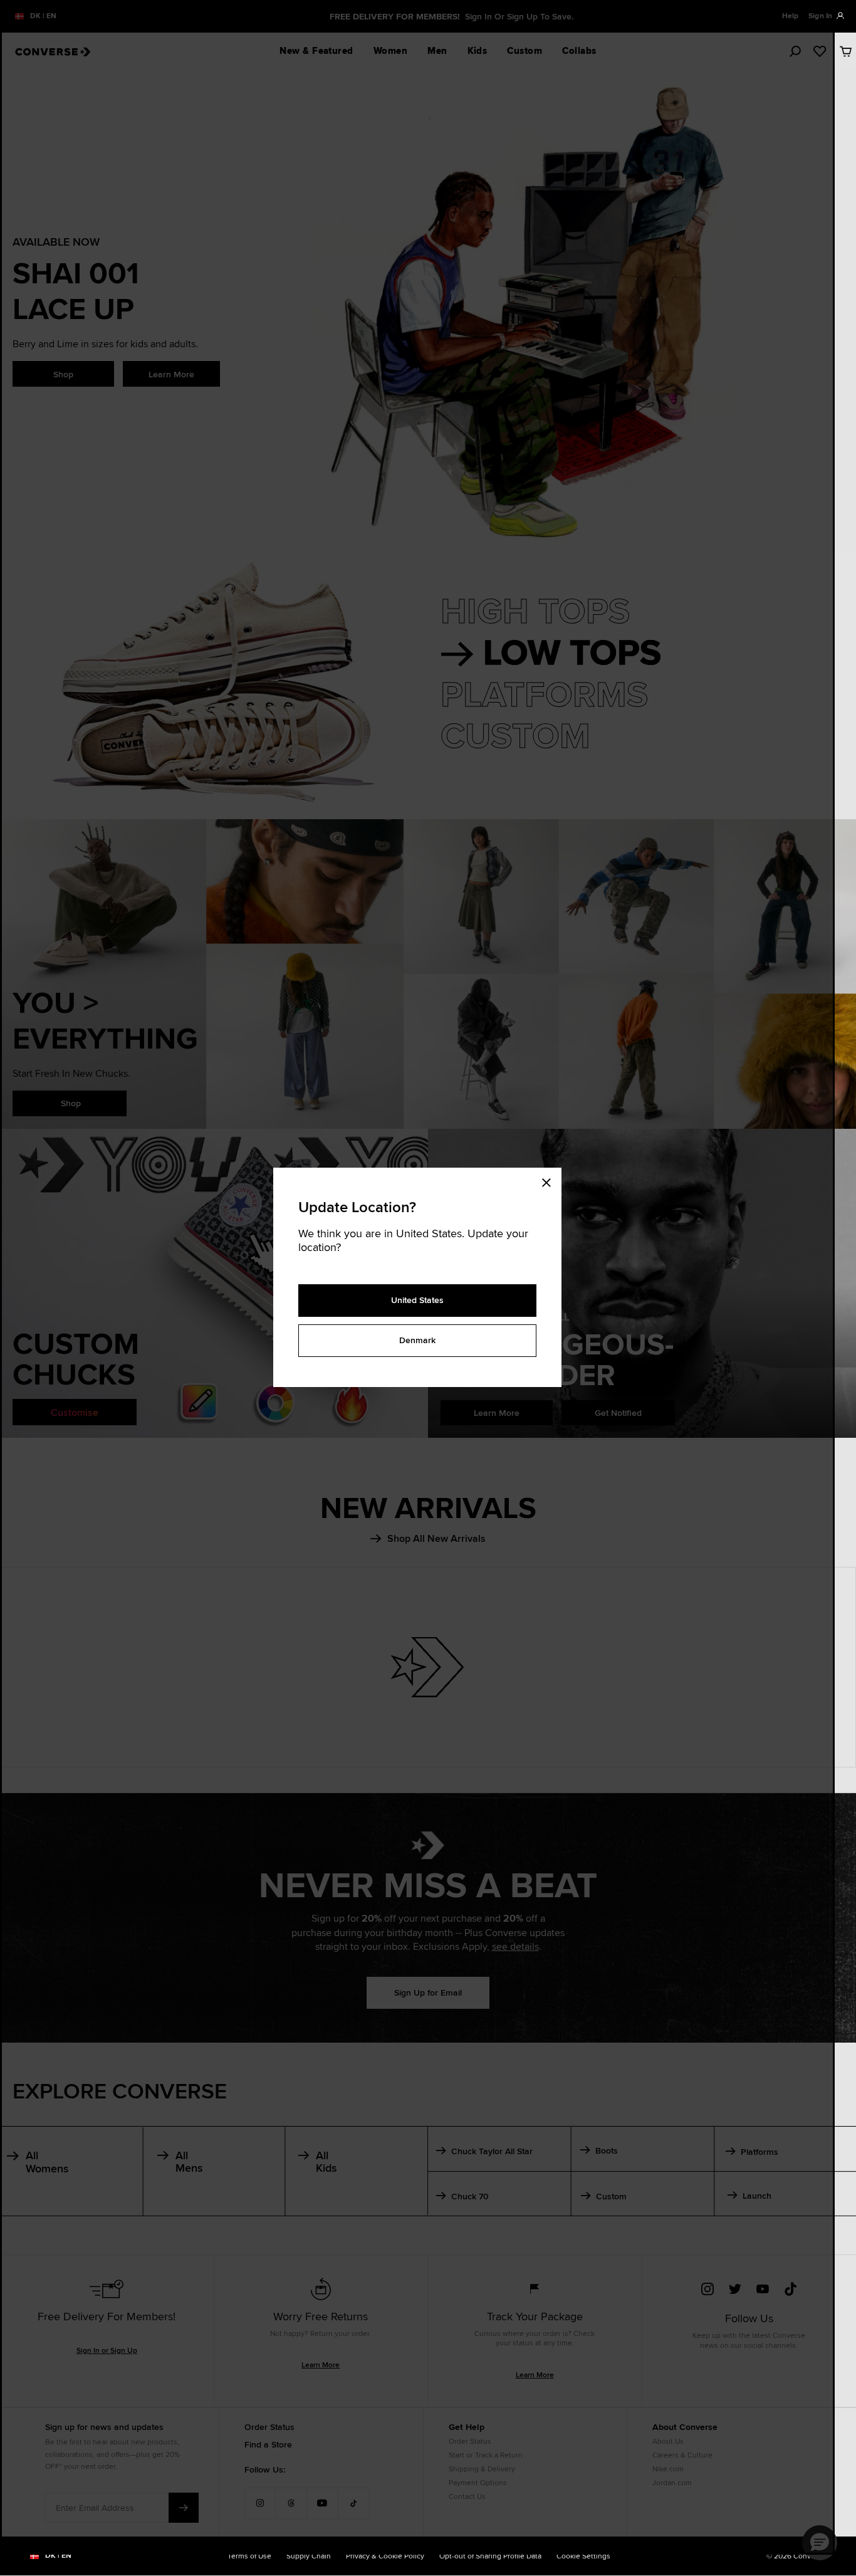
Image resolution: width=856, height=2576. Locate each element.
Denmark (417, 1340)
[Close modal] (550, 1180)
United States (417, 1300)
